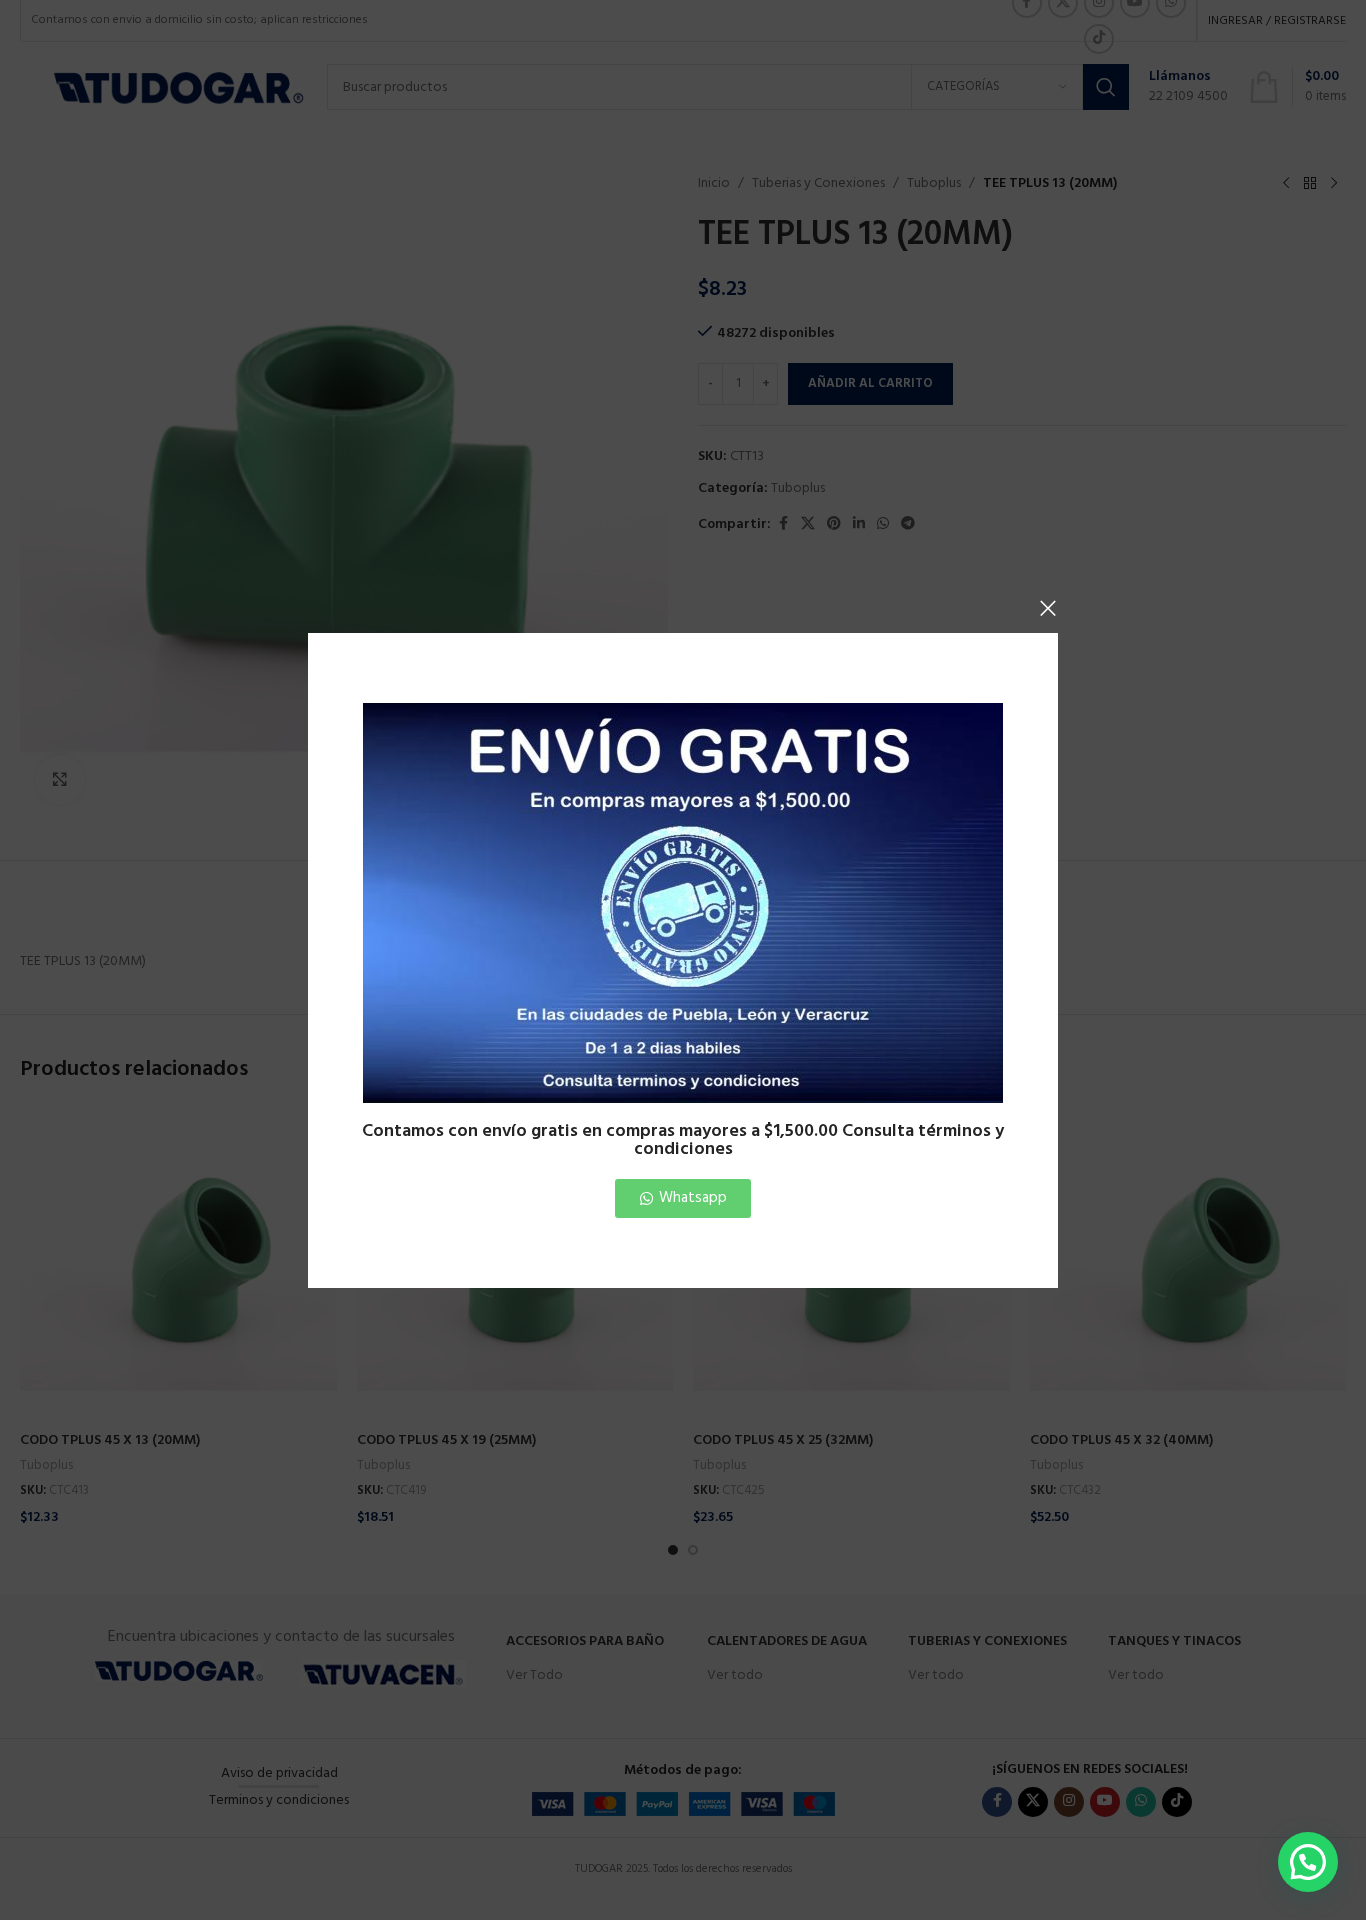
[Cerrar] (1048, 608)
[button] (1308, 1862)
